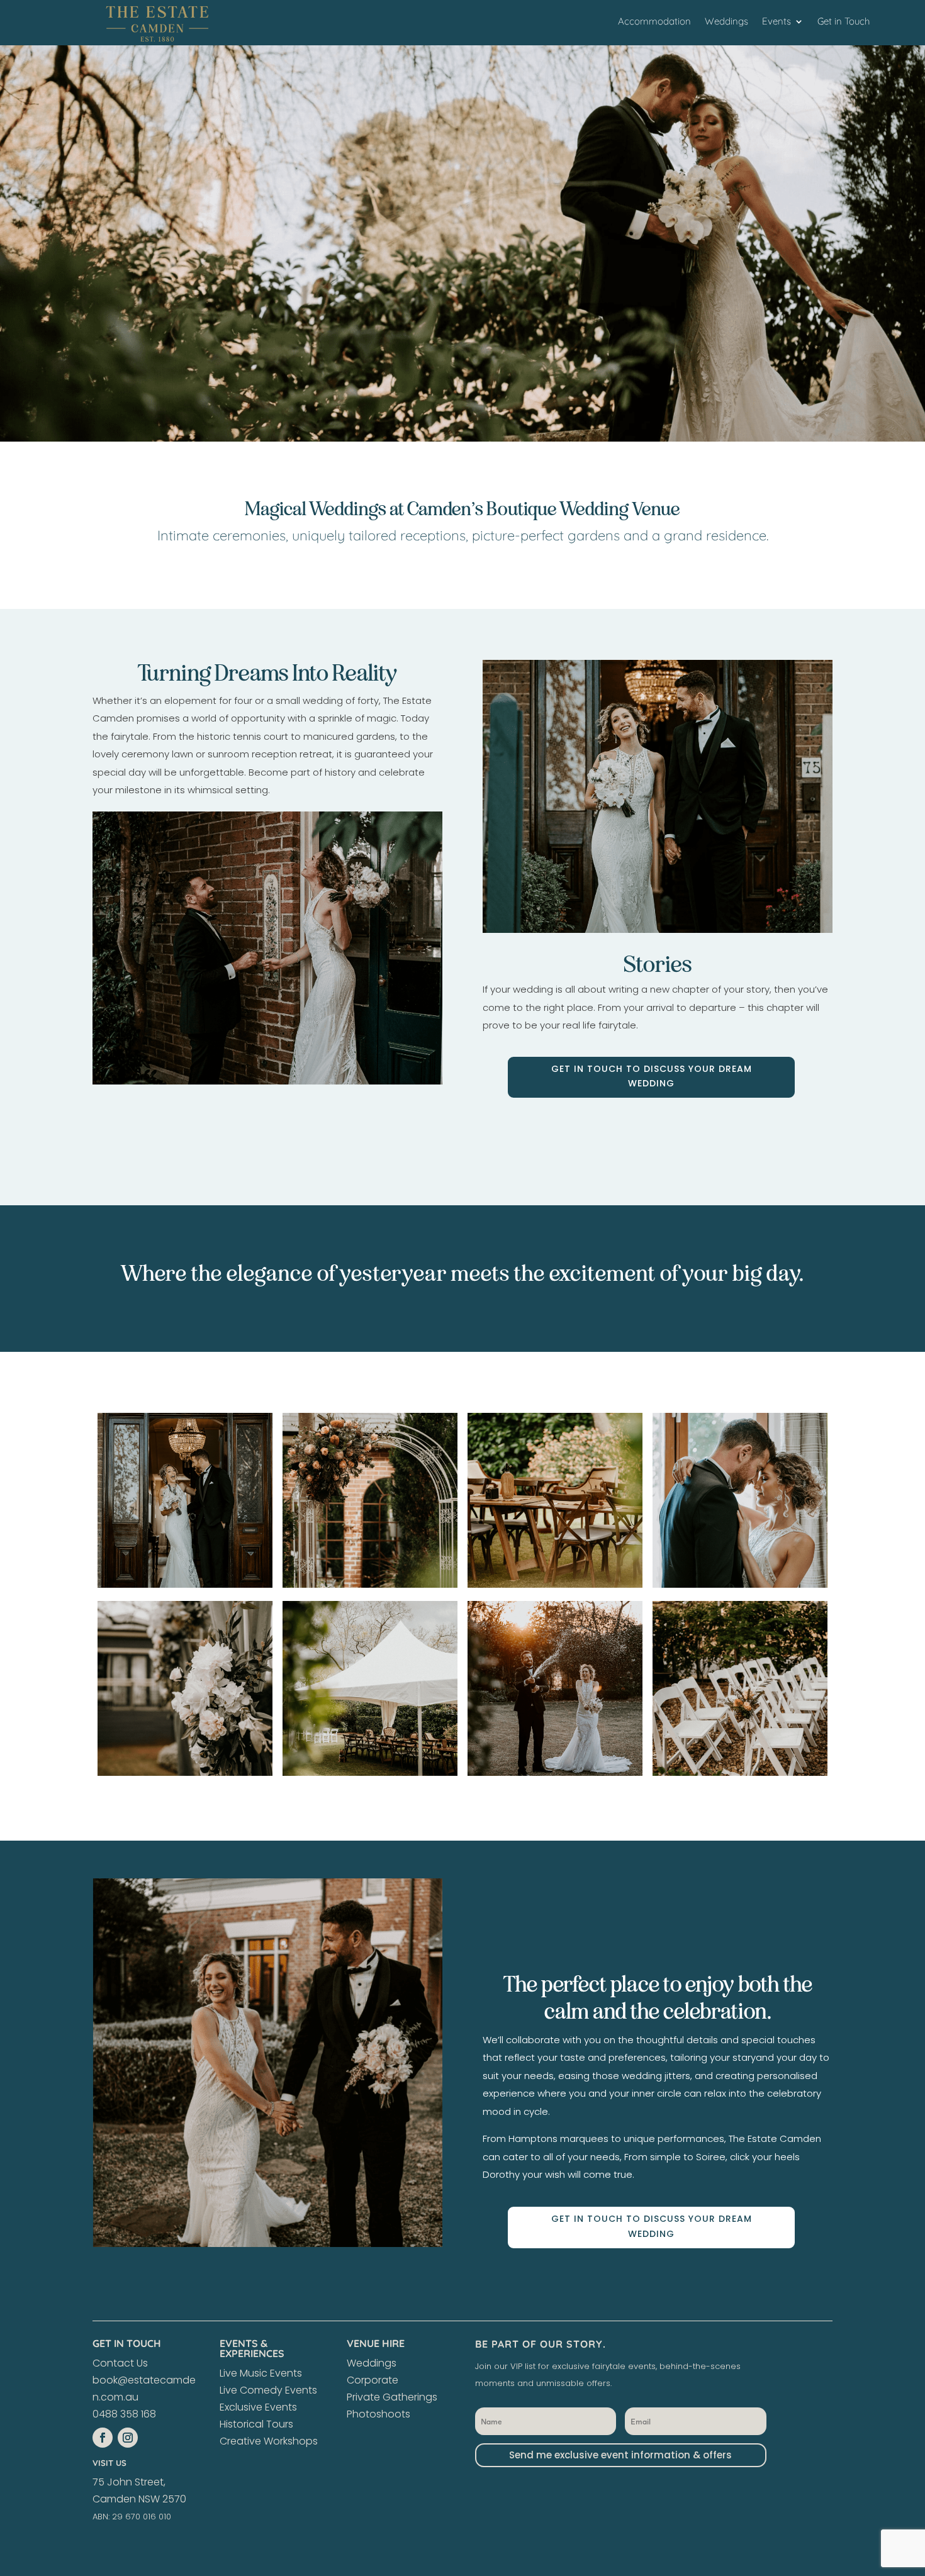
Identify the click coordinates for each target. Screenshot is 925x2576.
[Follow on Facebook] (103, 2438)
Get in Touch (844, 22)
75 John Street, (129, 2482)
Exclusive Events (258, 2407)
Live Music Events (261, 2373)
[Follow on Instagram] (128, 2438)
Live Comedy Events (268, 2390)
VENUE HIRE (376, 2343)
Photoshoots (378, 2414)
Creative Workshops (269, 2441)
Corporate (373, 2380)
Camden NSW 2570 (139, 2499)
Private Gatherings (392, 2397)
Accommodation (654, 22)
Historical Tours (256, 2424)
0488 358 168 (124, 2414)
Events (776, 22)
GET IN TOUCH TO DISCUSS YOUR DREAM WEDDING (652, 1076)
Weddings (726, 22)
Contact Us (120, 2363)
